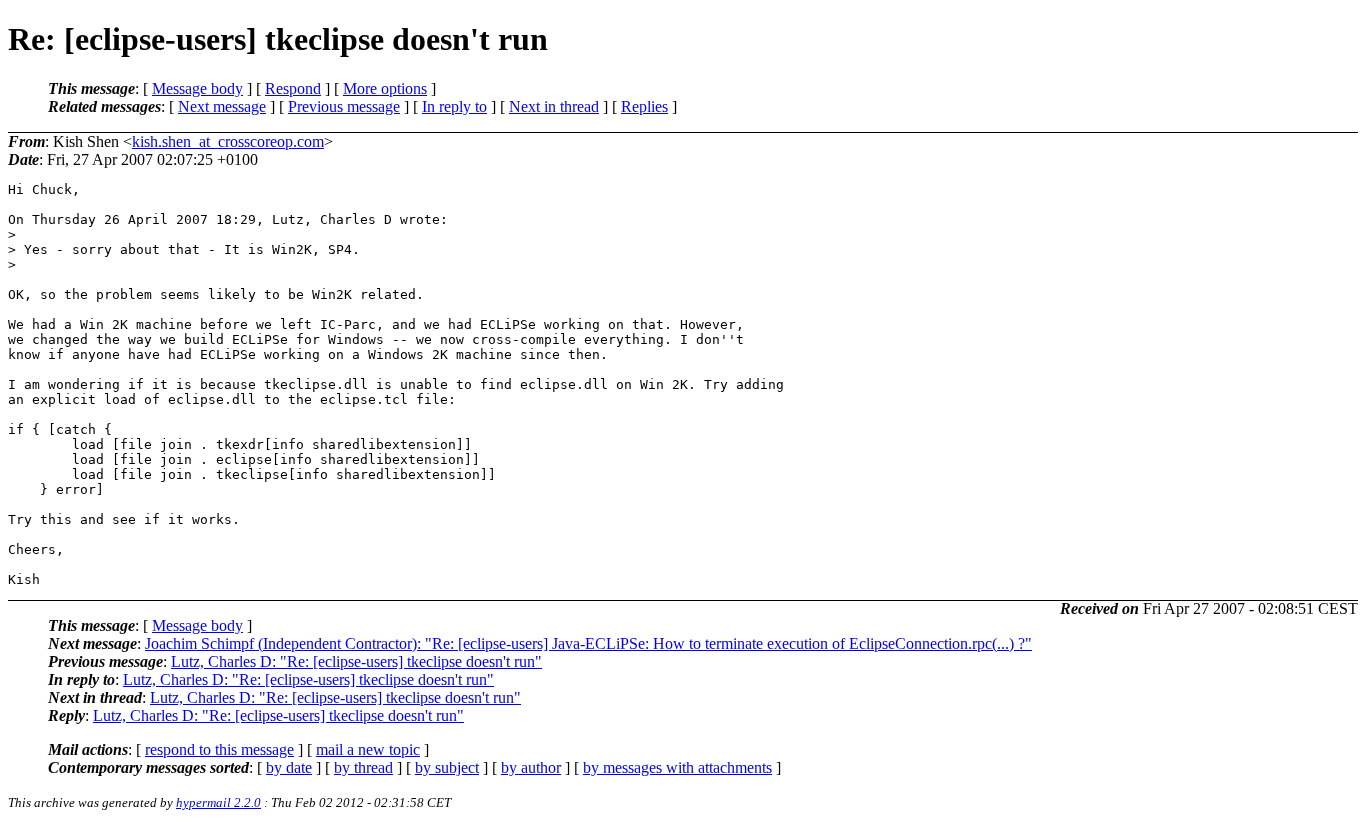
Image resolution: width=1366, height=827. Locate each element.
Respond (293, 88)
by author (531, 767)
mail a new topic (368, 749)
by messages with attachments (677, 767)
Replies (644, 106)
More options (385, 88)
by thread (363, 767)
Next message (222, 106)
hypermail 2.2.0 (218, 802)
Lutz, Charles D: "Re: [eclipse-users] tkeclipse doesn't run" (356, 661)
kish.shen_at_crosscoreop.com (228, 141)
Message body (197, 88)
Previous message (344, 106)
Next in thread (554, 106)
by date (289, 767)
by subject (447, 767)
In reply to (454, 106)
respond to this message (219, 749)
